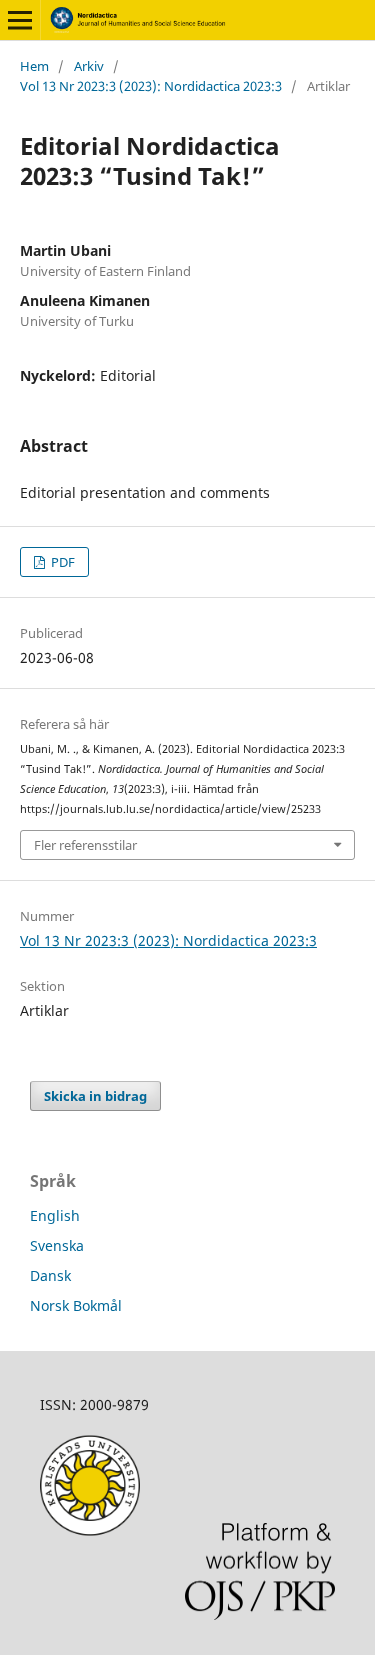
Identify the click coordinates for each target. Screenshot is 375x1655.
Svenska (57, 1245)
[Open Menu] (20, 20)
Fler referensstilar (85, 845)
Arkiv (89, 66)
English (55, 1215)
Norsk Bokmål (76, 1305)
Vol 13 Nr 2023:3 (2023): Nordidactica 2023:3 (151, 86)
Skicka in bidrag (95, 1096)
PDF (61, 562)
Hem (34, 66)
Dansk (50, 1275)
